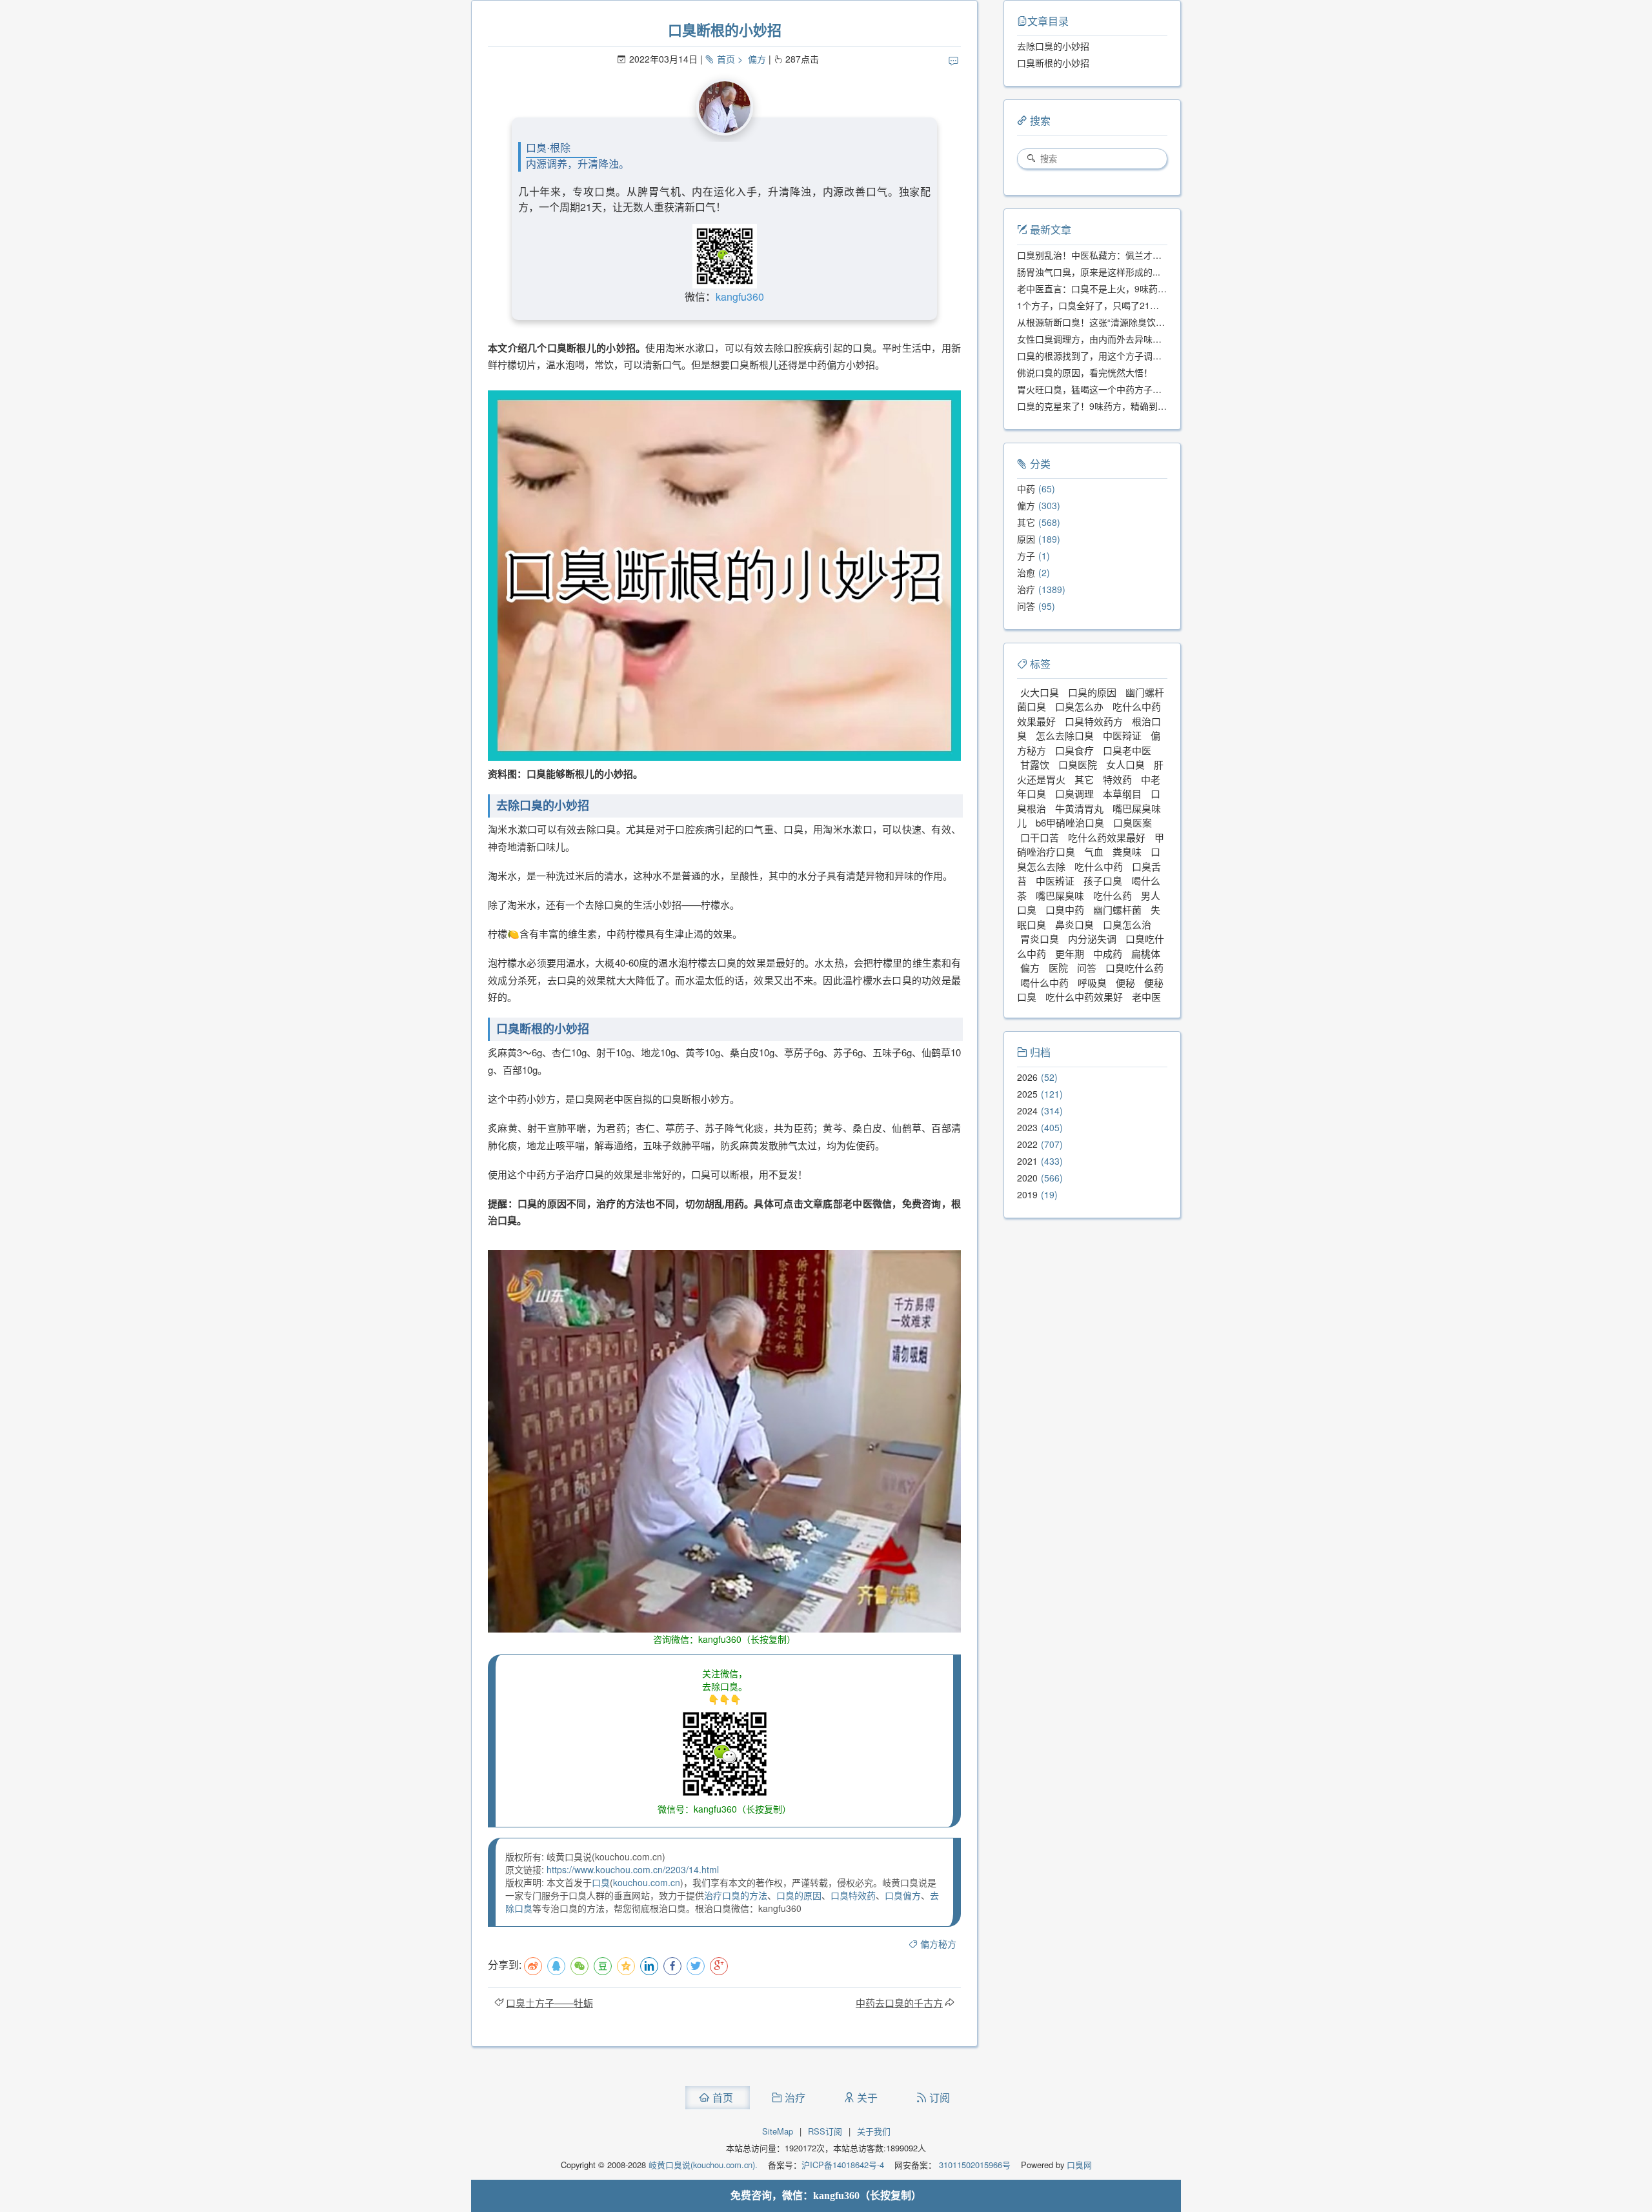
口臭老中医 (1127, 750)
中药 (1026, 488)
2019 (1027, 1194)
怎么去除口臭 (1065, 735)
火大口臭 (1040, 692)
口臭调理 (1074, 793)
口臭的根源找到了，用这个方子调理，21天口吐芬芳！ (1126, 356)
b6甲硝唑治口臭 (1070, 822)
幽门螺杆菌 (1117, 910)
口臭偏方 (903, 1895)
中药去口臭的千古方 (899, 2003)
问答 (1026, 606)
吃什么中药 (1099, 866)
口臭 (601, 1882)
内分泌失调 (1092, 939)
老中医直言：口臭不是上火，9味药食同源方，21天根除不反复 (1142, 288)
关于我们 (874, 2131)
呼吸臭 (1092, 982)
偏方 (757, 59)
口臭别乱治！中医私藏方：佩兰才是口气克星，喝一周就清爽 (1139, 255)
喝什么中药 (1044, 982)
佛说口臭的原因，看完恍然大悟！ (1085, 372)
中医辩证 (1122, 735)
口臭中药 (1065, 910)
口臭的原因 (799, 1895)
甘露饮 (1035, 764)
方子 (1026, 556)
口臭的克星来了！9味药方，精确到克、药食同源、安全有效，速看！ (1155, 406)
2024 (1027, 1111)
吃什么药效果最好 (1107, 837)
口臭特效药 (853, 1895)
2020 (1027, 1178)
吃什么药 (1113, 895)
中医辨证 (1055, 880)
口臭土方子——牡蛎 (549, 2003)
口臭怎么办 (1079, 706)
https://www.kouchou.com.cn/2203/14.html (633, 1869)
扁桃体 (1146, 953)
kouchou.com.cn (647, 1882)
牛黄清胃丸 (1079, 808)
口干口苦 (1040, 837)
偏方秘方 (938, 1944)
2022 (1027, 1144)
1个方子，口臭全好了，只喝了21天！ (1093, 305)
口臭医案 (1133, 822)
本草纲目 (1122, 793)
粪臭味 (1127, 851)
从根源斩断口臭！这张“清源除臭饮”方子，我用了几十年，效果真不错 (1156, 322)
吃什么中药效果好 (1084, 997)
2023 (1027, 1127)
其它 (1026, 522)
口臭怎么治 (1127, 924)
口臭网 (1078, 2165)
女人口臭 (1125, 764)
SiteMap (778, 2131)
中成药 (1108, 953)
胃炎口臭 (1040, 939)
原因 (1026, 539)
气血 (1094, 851)
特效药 (1117, 779)
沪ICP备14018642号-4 (843, 2165)
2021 (1027, 1161)
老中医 (1146, 997)
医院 (1058, 968)
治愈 (1026, 572)
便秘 (1125, 982)
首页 (726, 59)
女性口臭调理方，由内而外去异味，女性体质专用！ (1121, 339)
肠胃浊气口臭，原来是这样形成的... (1089, 272)
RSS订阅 (825, 2131)
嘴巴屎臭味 (1060, 895)
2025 (1027, 1094)
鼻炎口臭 (1074, 924)
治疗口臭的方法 (736, 1895)
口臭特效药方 (1094, 721)
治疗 (1026, 589)
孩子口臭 (1103, 880)
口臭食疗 (1074, 750)
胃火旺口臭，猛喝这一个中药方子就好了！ (1103, 389)
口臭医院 (1078, 764)
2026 (1027, 1077)
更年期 (1070, 953)
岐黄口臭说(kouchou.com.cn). (703, 2165)
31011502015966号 (973, 2165)
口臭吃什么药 (1134, 968)
